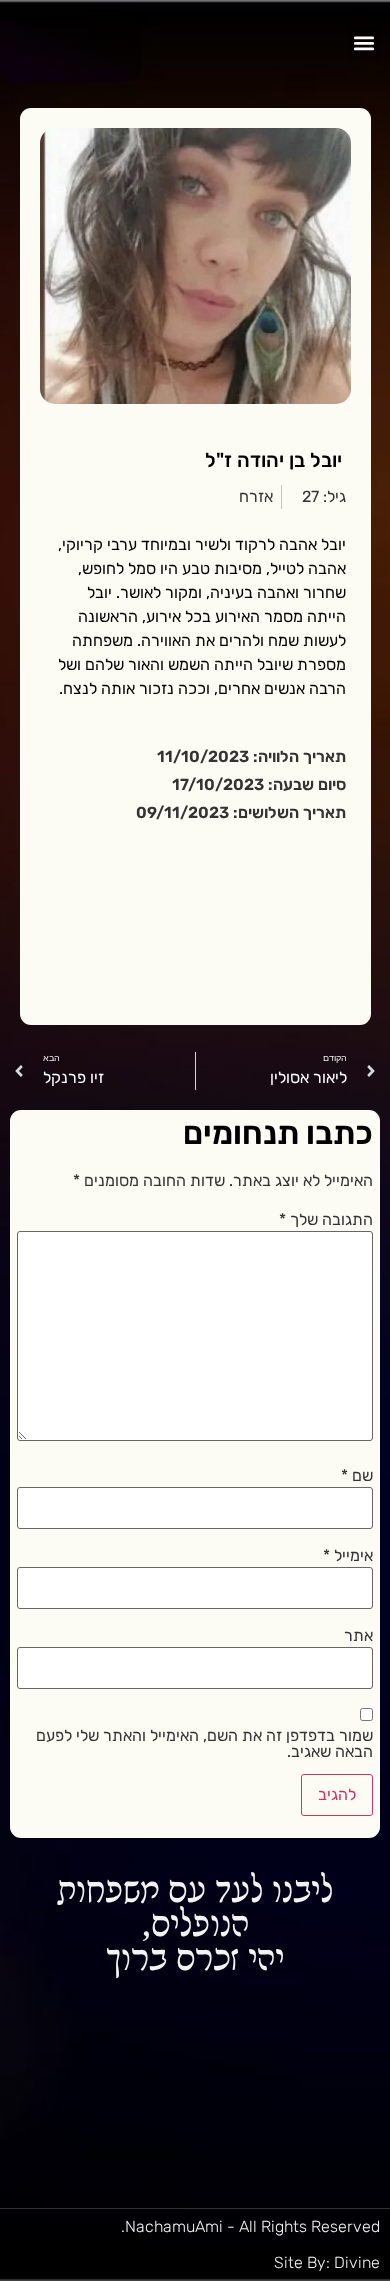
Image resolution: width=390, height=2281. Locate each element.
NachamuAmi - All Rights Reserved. (250, 2226)
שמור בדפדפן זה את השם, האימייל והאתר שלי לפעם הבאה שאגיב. (204, 1744)
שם (357, 1476)
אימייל (348, 1556)
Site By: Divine (327, 2262)
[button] (363, 43)
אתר (358, 1636)
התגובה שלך (326, 1220)
